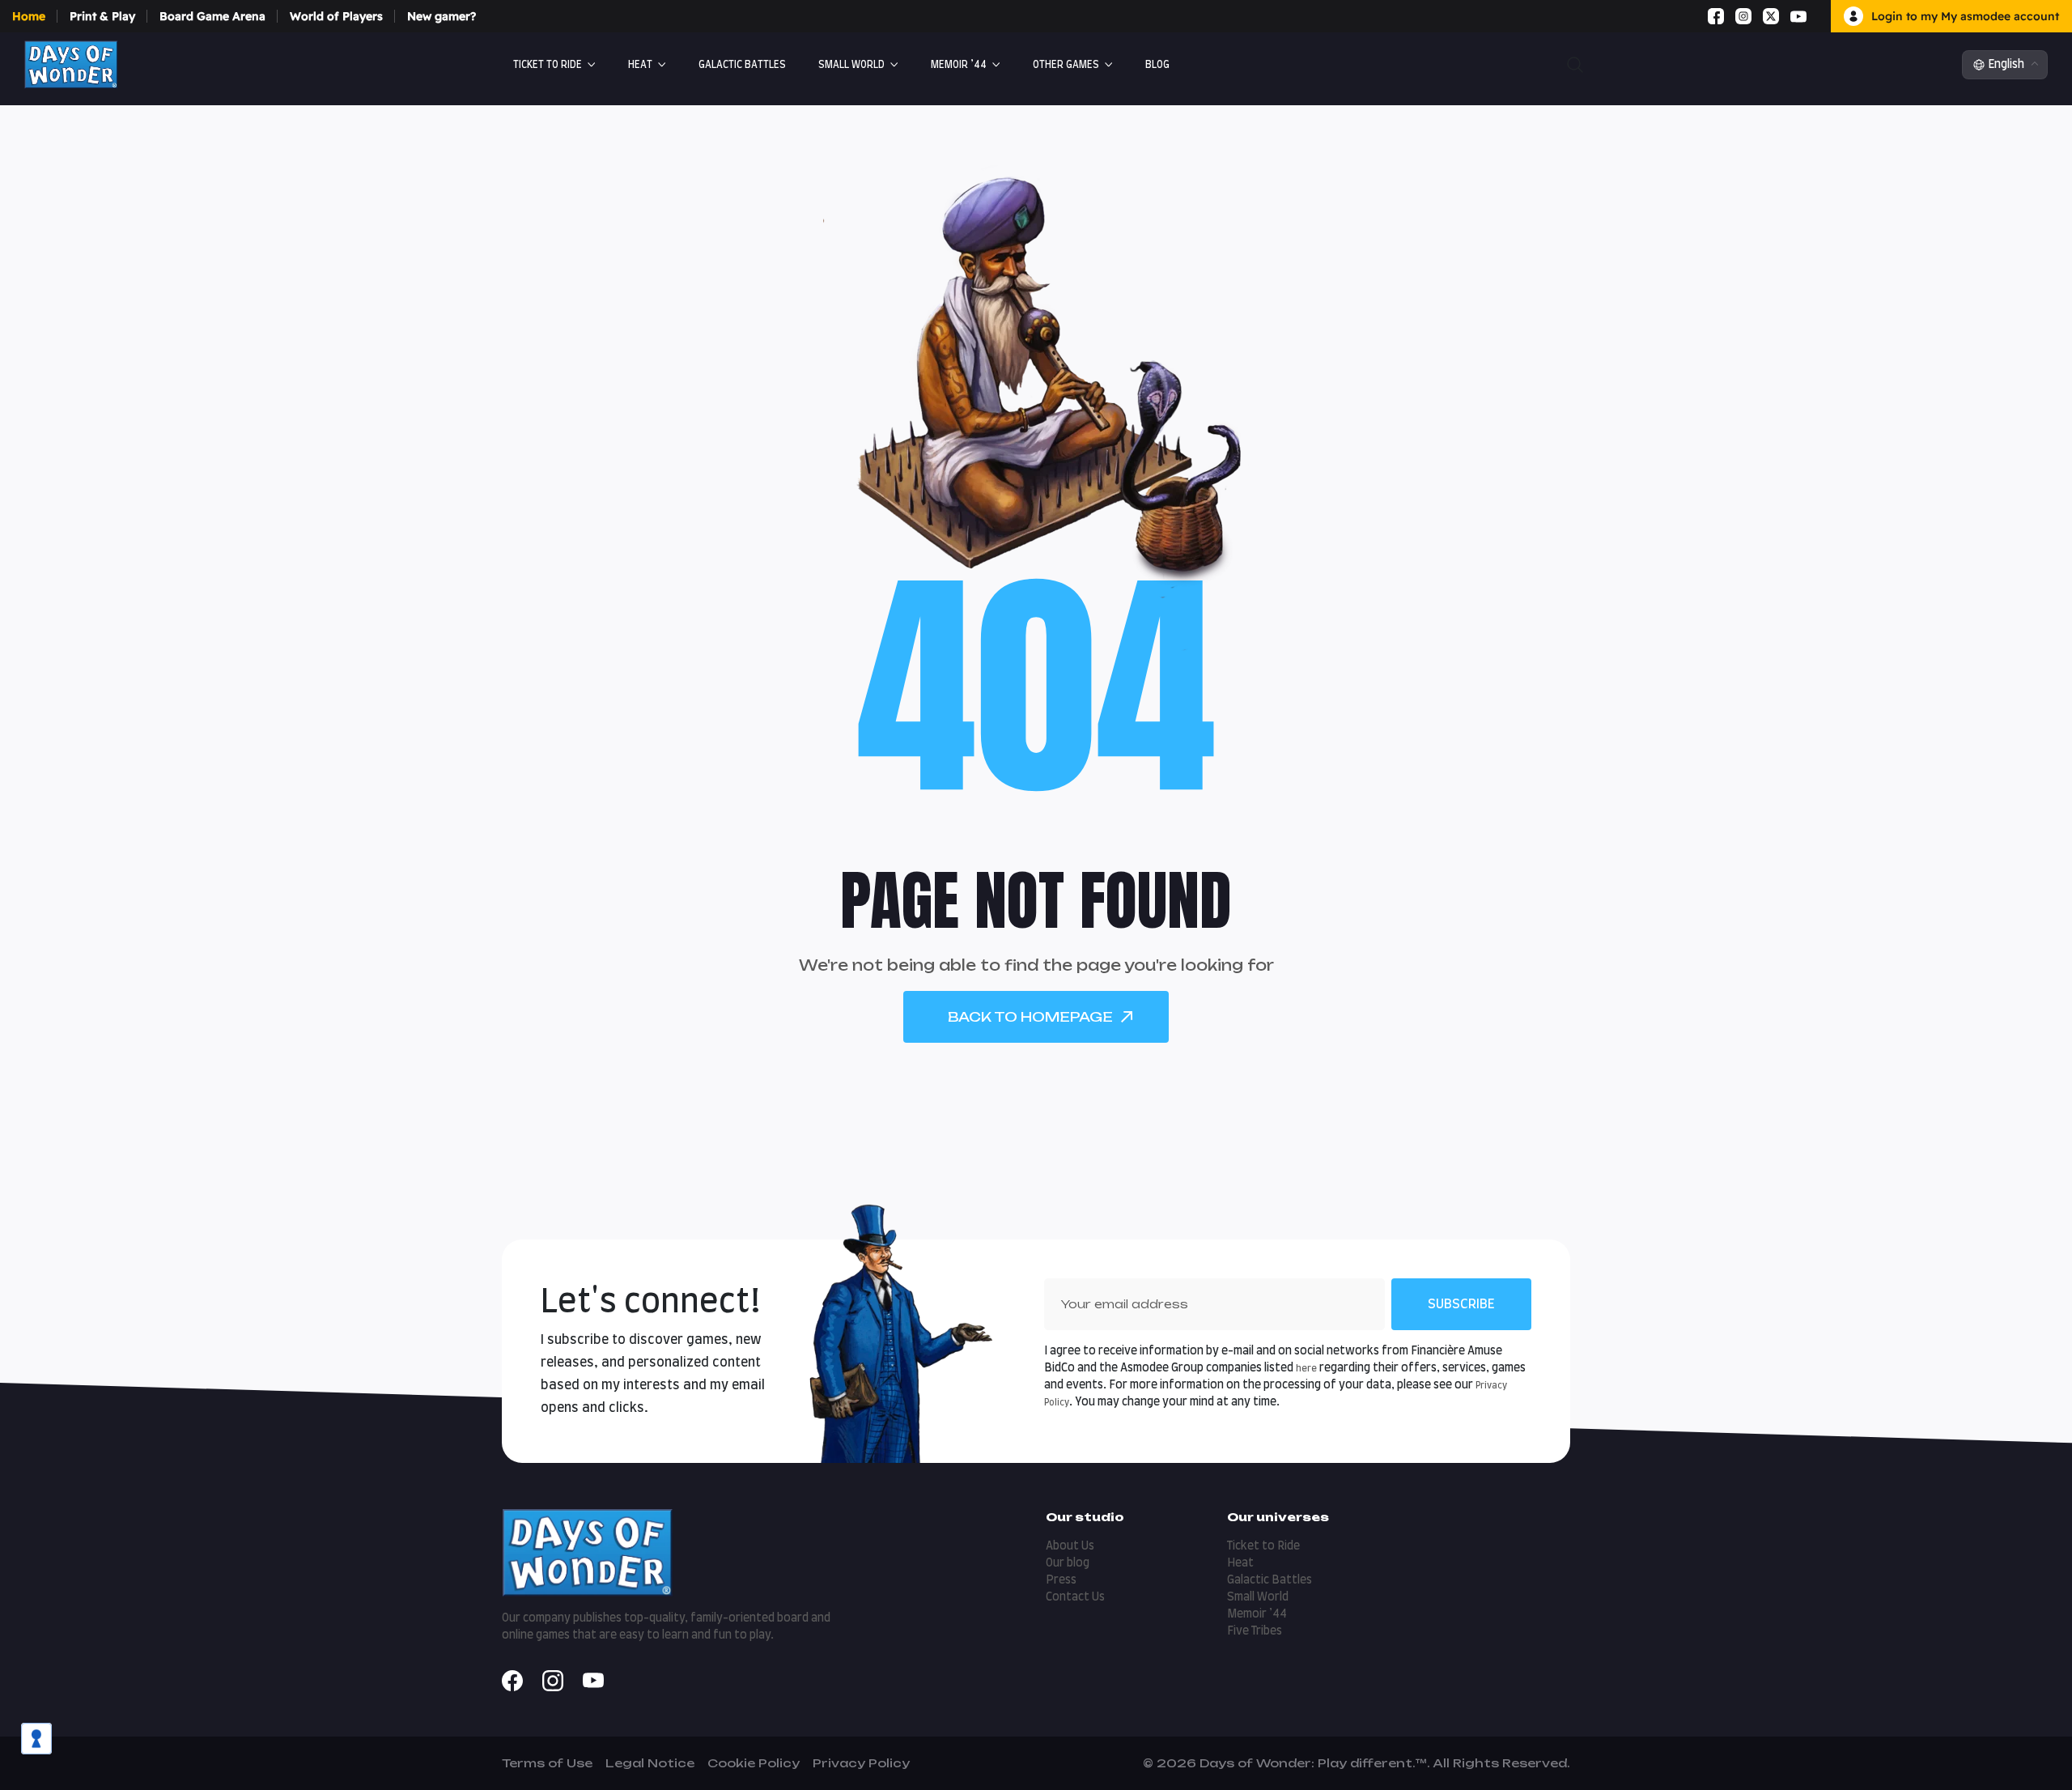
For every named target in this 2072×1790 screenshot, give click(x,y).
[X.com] (1771, 16)
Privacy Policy (861, 1763)
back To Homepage (1030, 1017)
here (1306, 1369)
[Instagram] (1743, 16)
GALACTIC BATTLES (742, 65)
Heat (640, 65)
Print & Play (102, 16)
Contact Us (1075, 1597)
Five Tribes (1255, 1631)
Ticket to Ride (548, 65)
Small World (851, 65)
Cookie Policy (754, 1763)
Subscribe (1461, 1304)
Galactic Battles (1270, 1580)
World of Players (336, 16)
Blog (1157, 65)
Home (29, 16)
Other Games (1066, 65)
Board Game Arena (212, 16)
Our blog (1068, 1563)
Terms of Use (547, 1763)
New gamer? (442, 16)
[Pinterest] (1818, 16)
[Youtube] (1798, 16)
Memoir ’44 (959, 65)
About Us (1070, 1546)
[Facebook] (1716, 16)
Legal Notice (650, 1763)
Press (1061, 1580)
